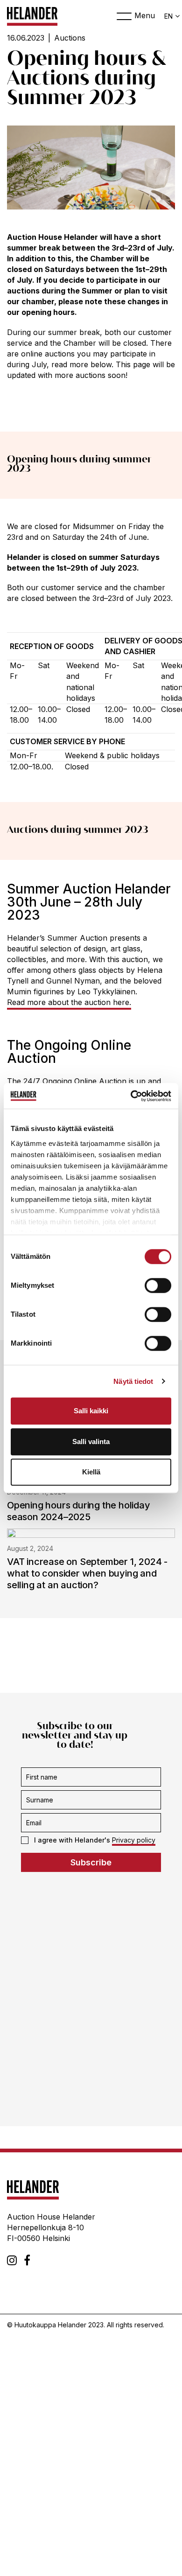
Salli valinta (91, 1442)
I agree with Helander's (95, 1840)
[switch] (158, 1285)
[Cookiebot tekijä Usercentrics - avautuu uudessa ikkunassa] (131, 1096)
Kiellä (91, 1472)
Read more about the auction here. (69, 1002)
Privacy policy (134, 1840)
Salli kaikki (91, 1411)
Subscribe (91, 1862)
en (168, 16)
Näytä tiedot (133, 1381)
